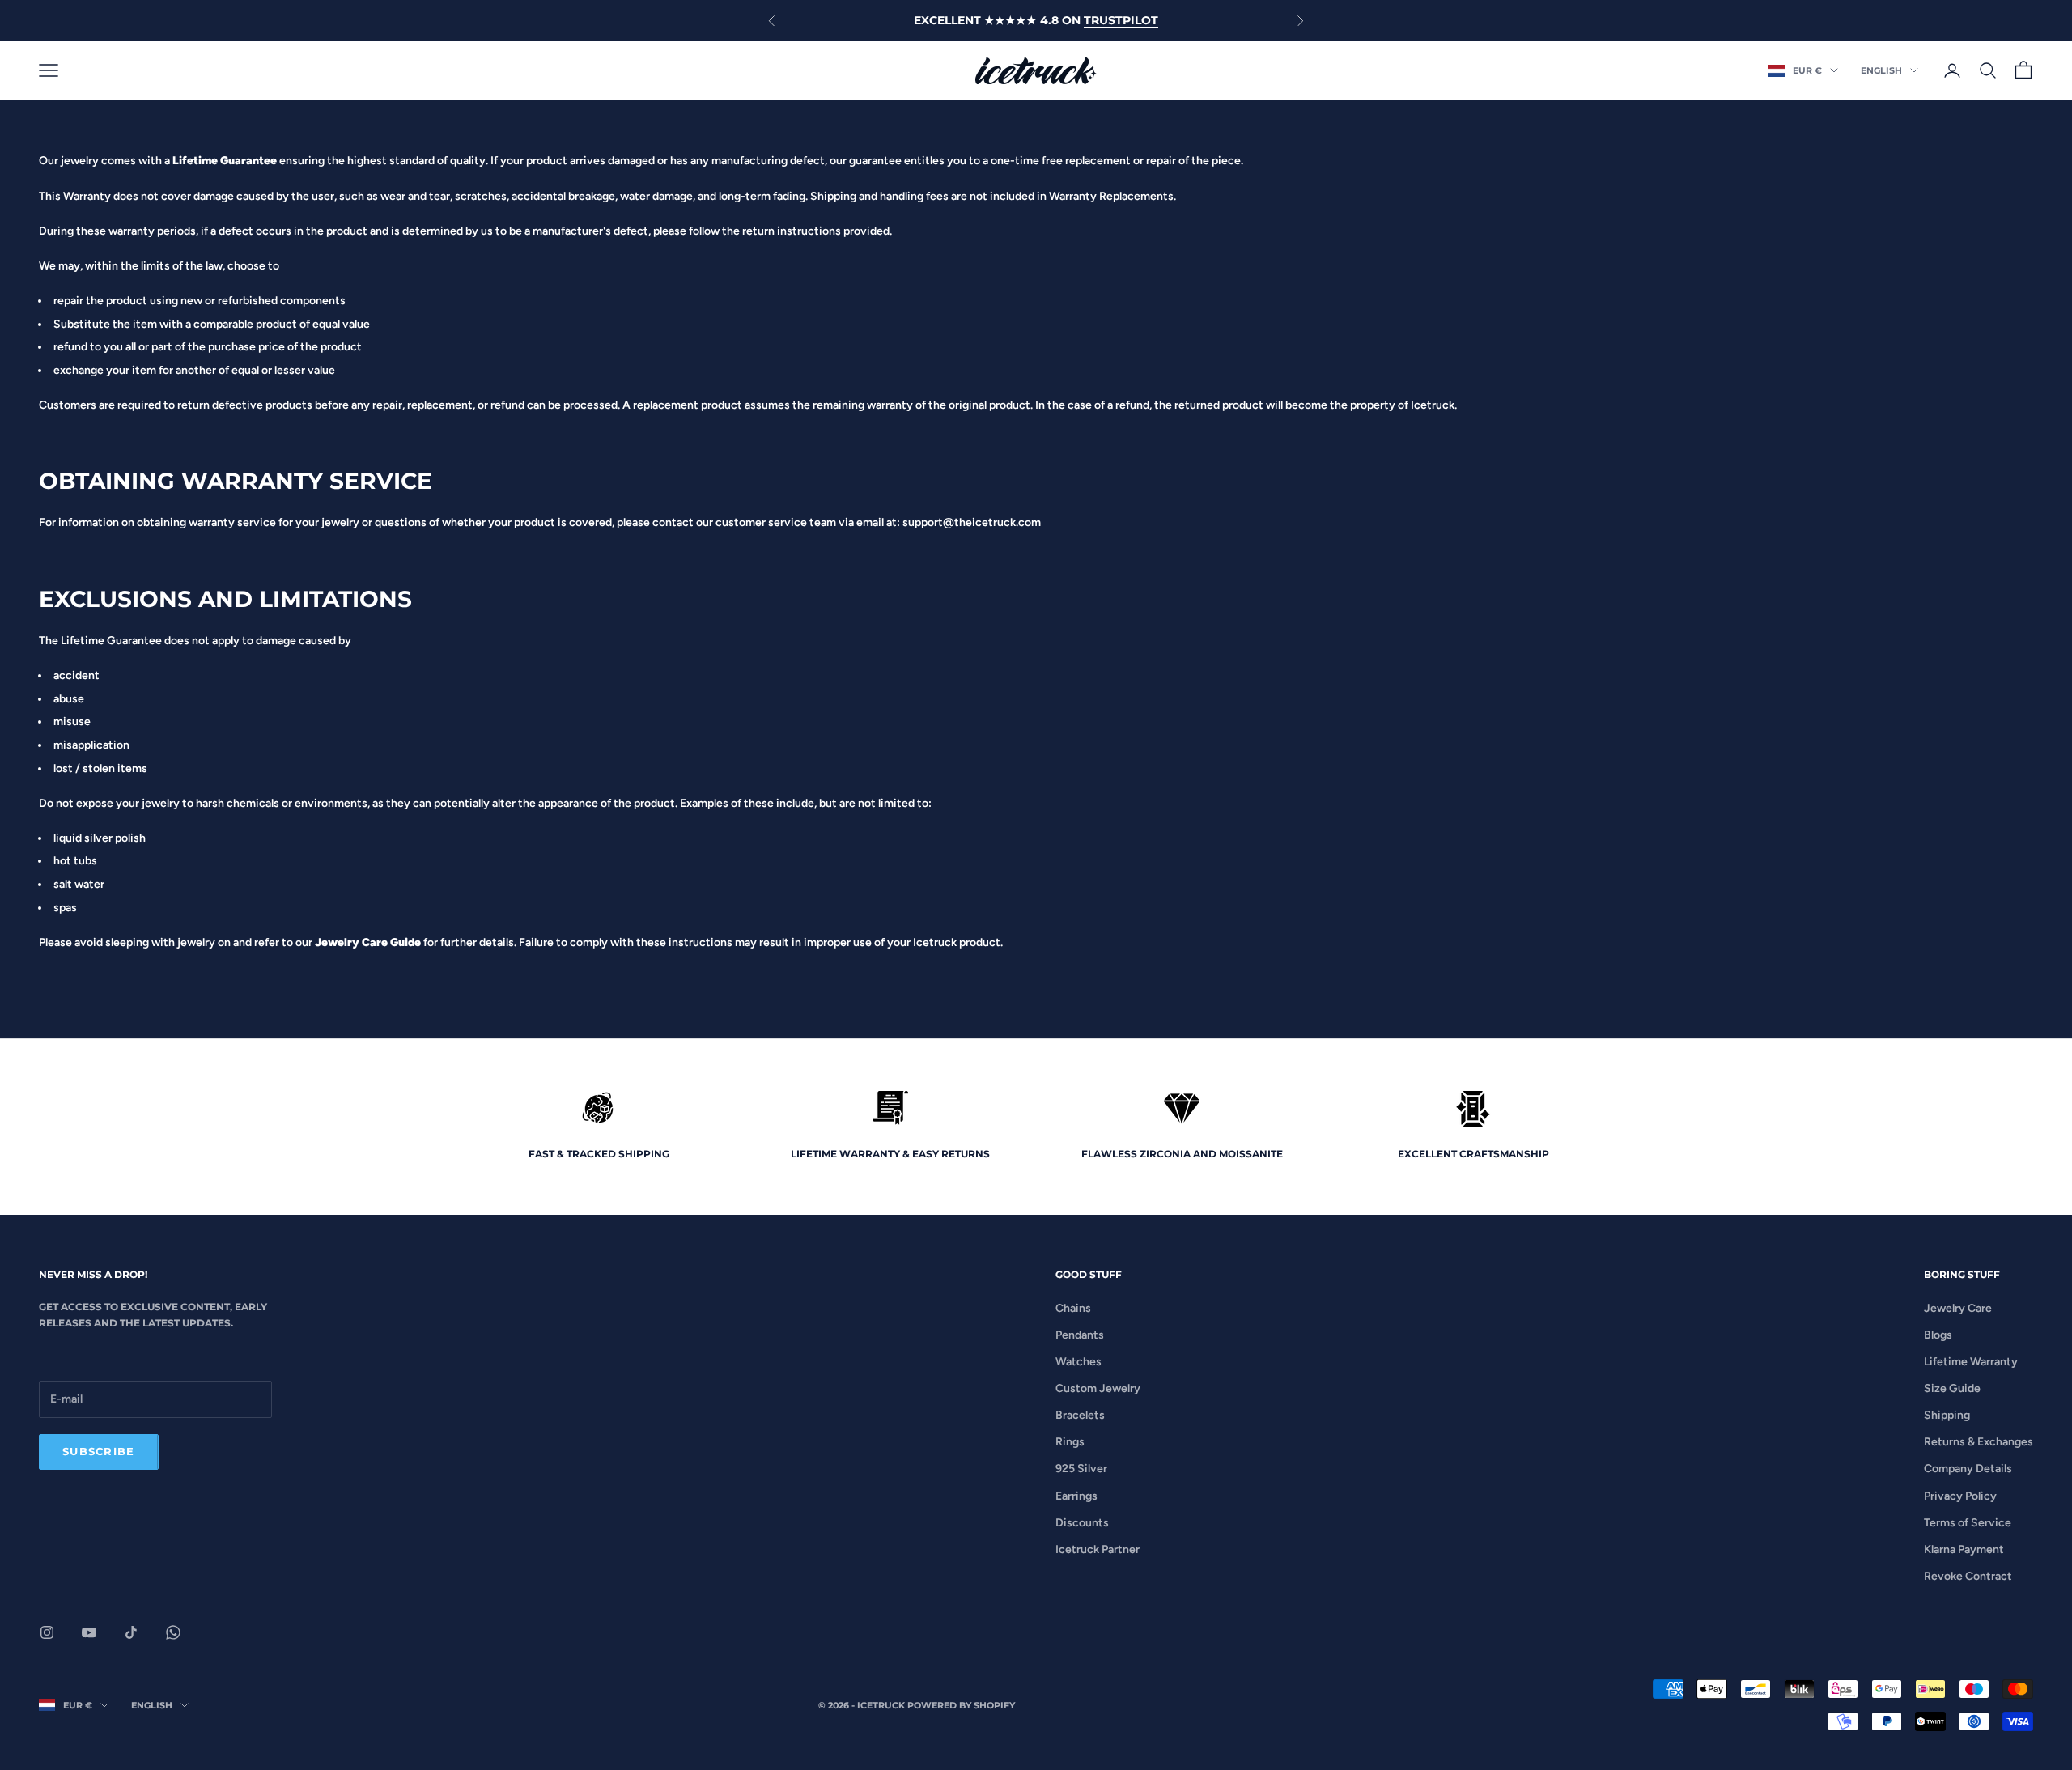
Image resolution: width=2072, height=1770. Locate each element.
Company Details (1968, 1469)
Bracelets (1080, 1415)
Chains (1073, 1308)
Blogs (1938, 1335)
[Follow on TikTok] (131, 1632)
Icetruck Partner (1098, 1549)
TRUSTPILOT (1121, 20)
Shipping (1947, 1415)
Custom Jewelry (1098, 1388)
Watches (1078, 1362)
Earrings (1076, 1496)
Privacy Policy (1960, 1496)
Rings (1070, 1442)
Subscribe (99, 1451)
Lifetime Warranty (1971, 1362)
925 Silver (1081, 1469)
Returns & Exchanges (1979, 1442)
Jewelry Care (1958, 1308)
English (1881, 70)
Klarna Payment (1964, 1549)
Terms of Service (1968, 1523)
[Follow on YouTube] (89, 1632)
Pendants (1080, 1335)
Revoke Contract (1968, 1576)
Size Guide (1952, 1388)
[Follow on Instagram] (47, 1632)
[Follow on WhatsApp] (173, 1632)
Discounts (1082, 1523)
